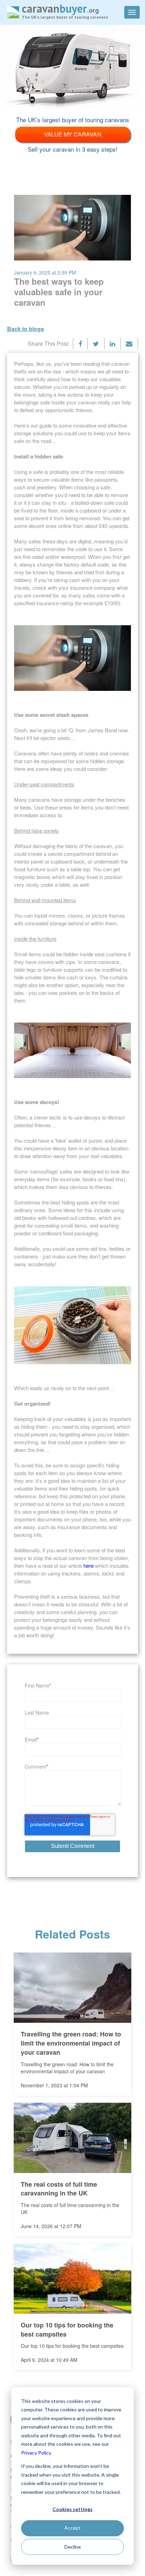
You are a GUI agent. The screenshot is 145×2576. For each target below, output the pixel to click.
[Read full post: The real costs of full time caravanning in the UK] (73, 2138)
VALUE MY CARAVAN (72, 134)
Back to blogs (26, 329)
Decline (73, 2547)
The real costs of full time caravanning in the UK (59, 2189)
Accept (72, 2528)
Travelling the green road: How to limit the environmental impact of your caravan (71, 2043)
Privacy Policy (36, 2453)
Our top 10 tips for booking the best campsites (67, 2330)
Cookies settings (72, 2509)
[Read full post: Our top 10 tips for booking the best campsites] (73, 2279)
